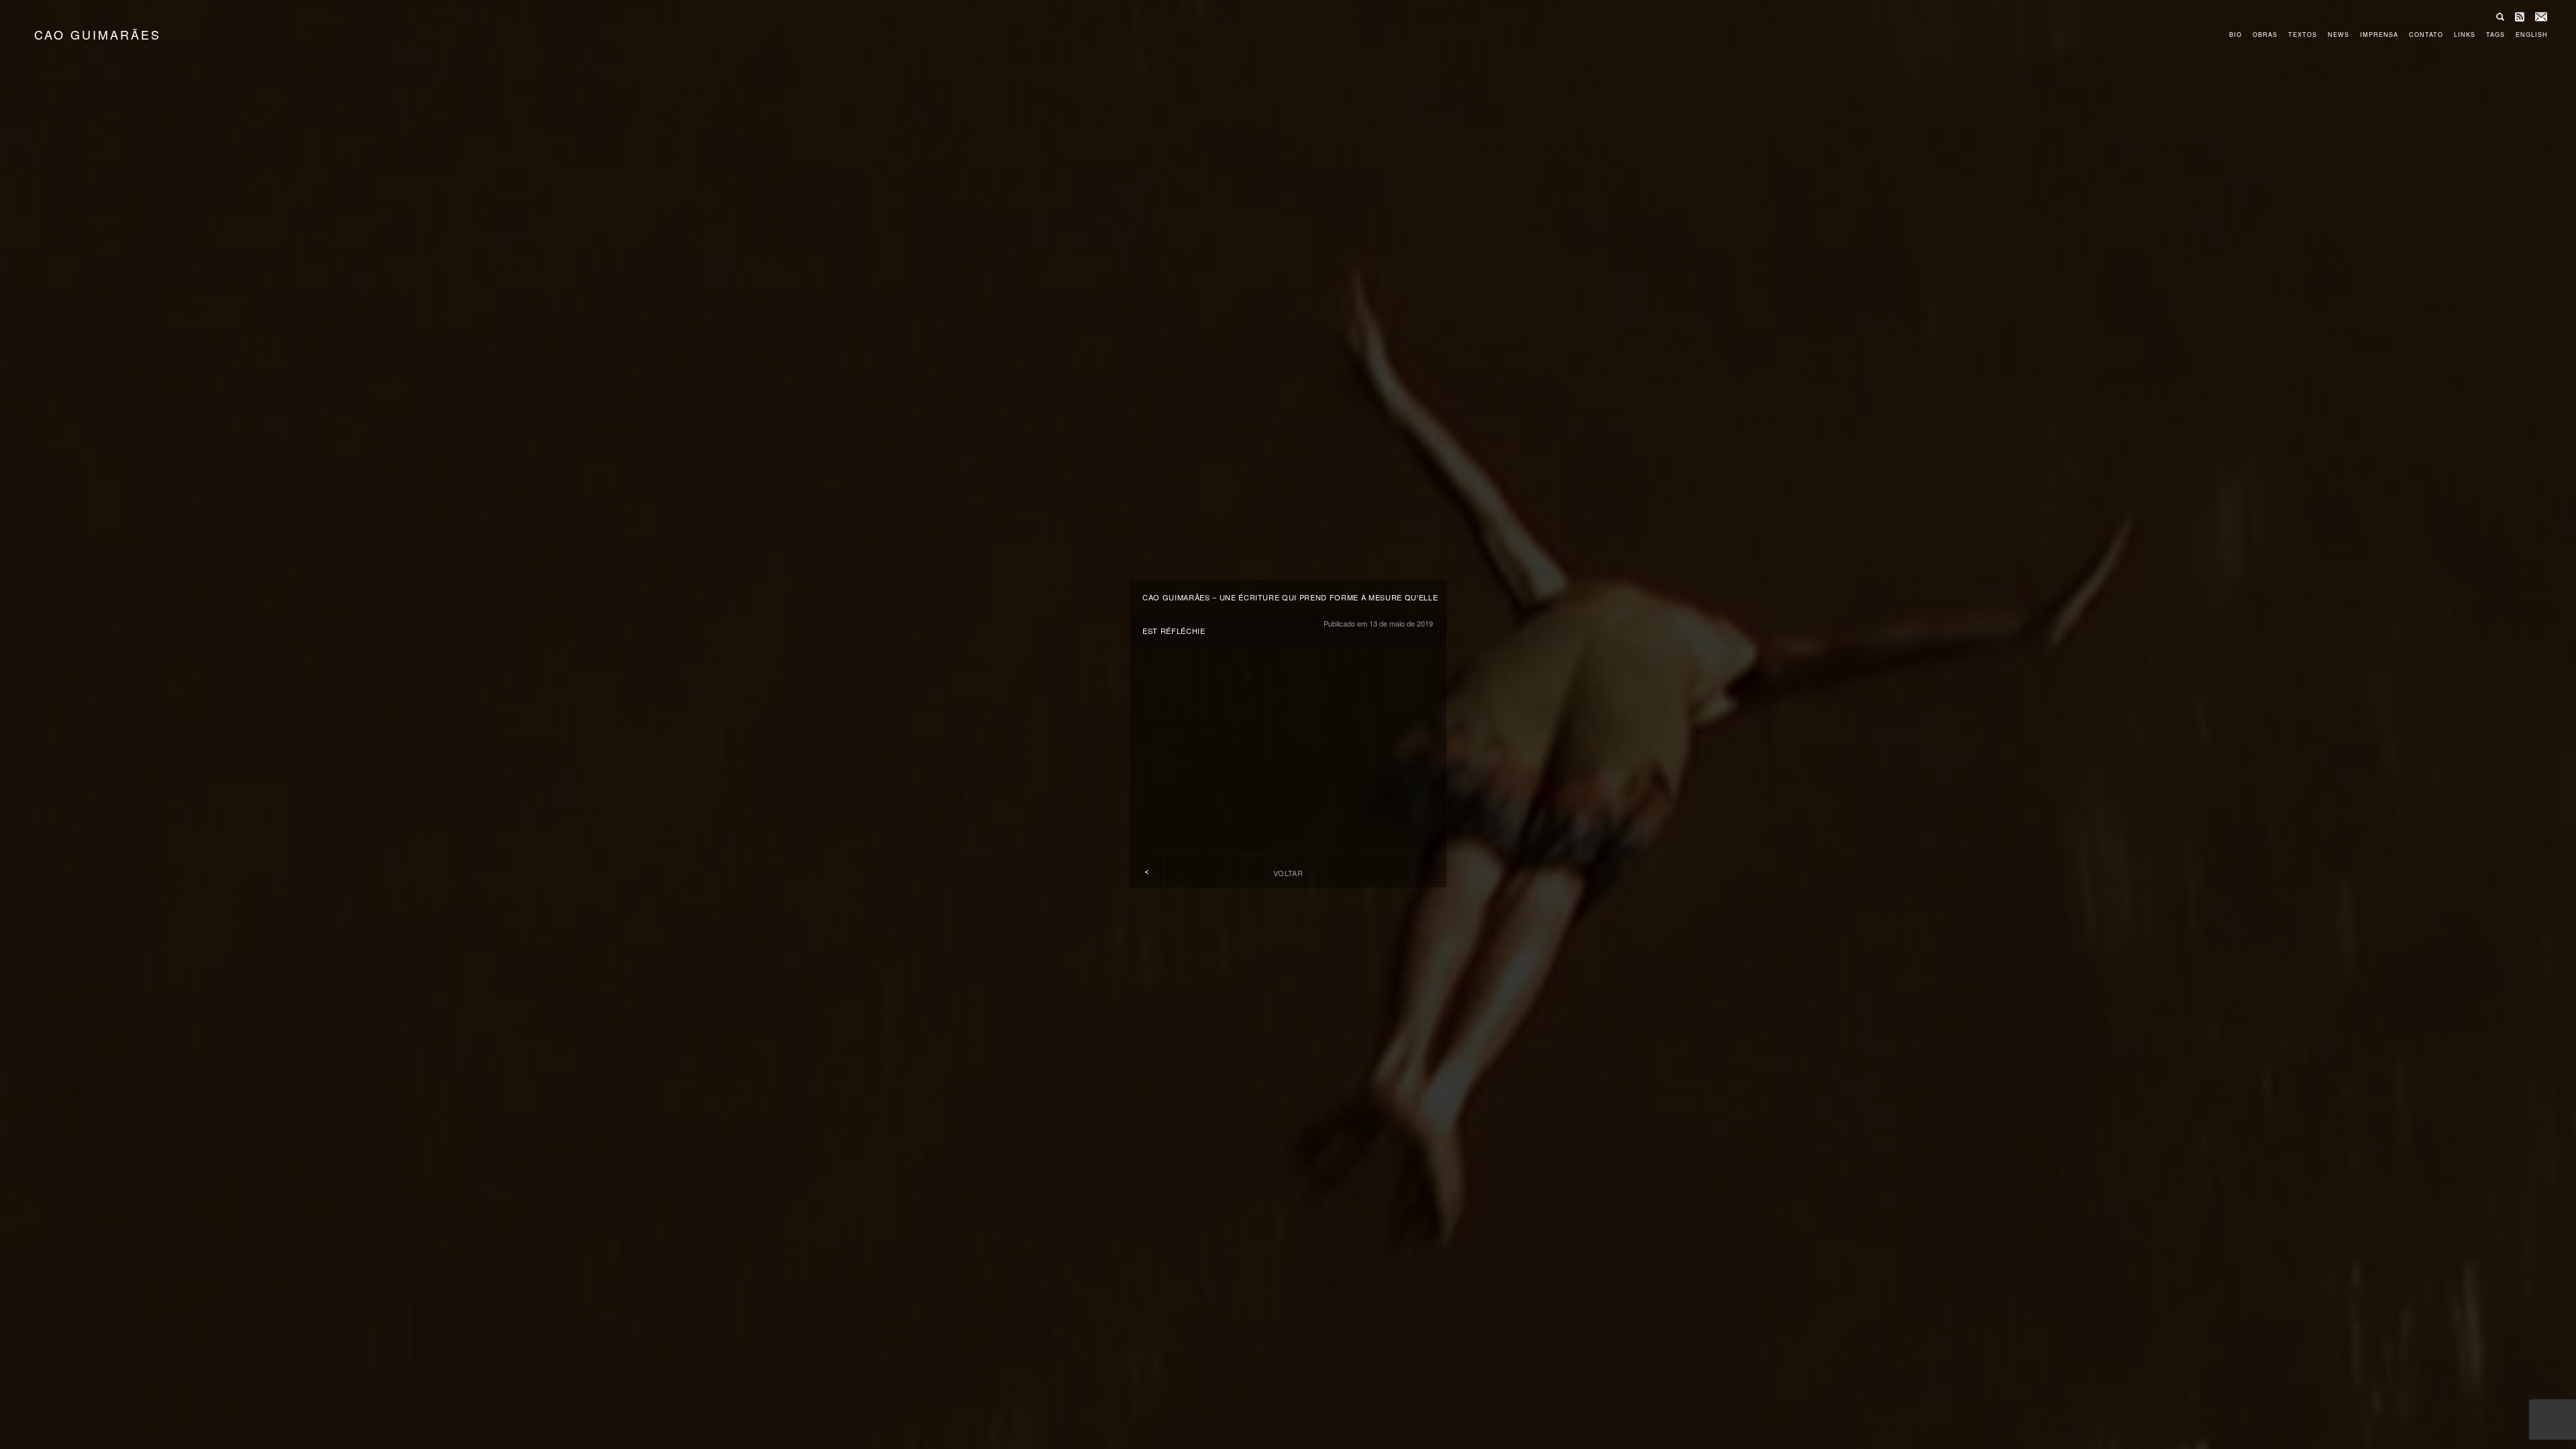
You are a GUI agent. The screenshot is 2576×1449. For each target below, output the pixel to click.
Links (2465, 35)
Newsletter (2541, 17)
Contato (2426, 35)
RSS (2520, 17)
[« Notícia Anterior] (1146, 872)
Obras (2265, 35)
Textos (2303, 35)
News (2339, 35)
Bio (2236, 35)
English (2532, 35)
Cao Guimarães (98, 34)
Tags (2495, 35)
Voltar (1288, 873)
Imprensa (2379, 35)
